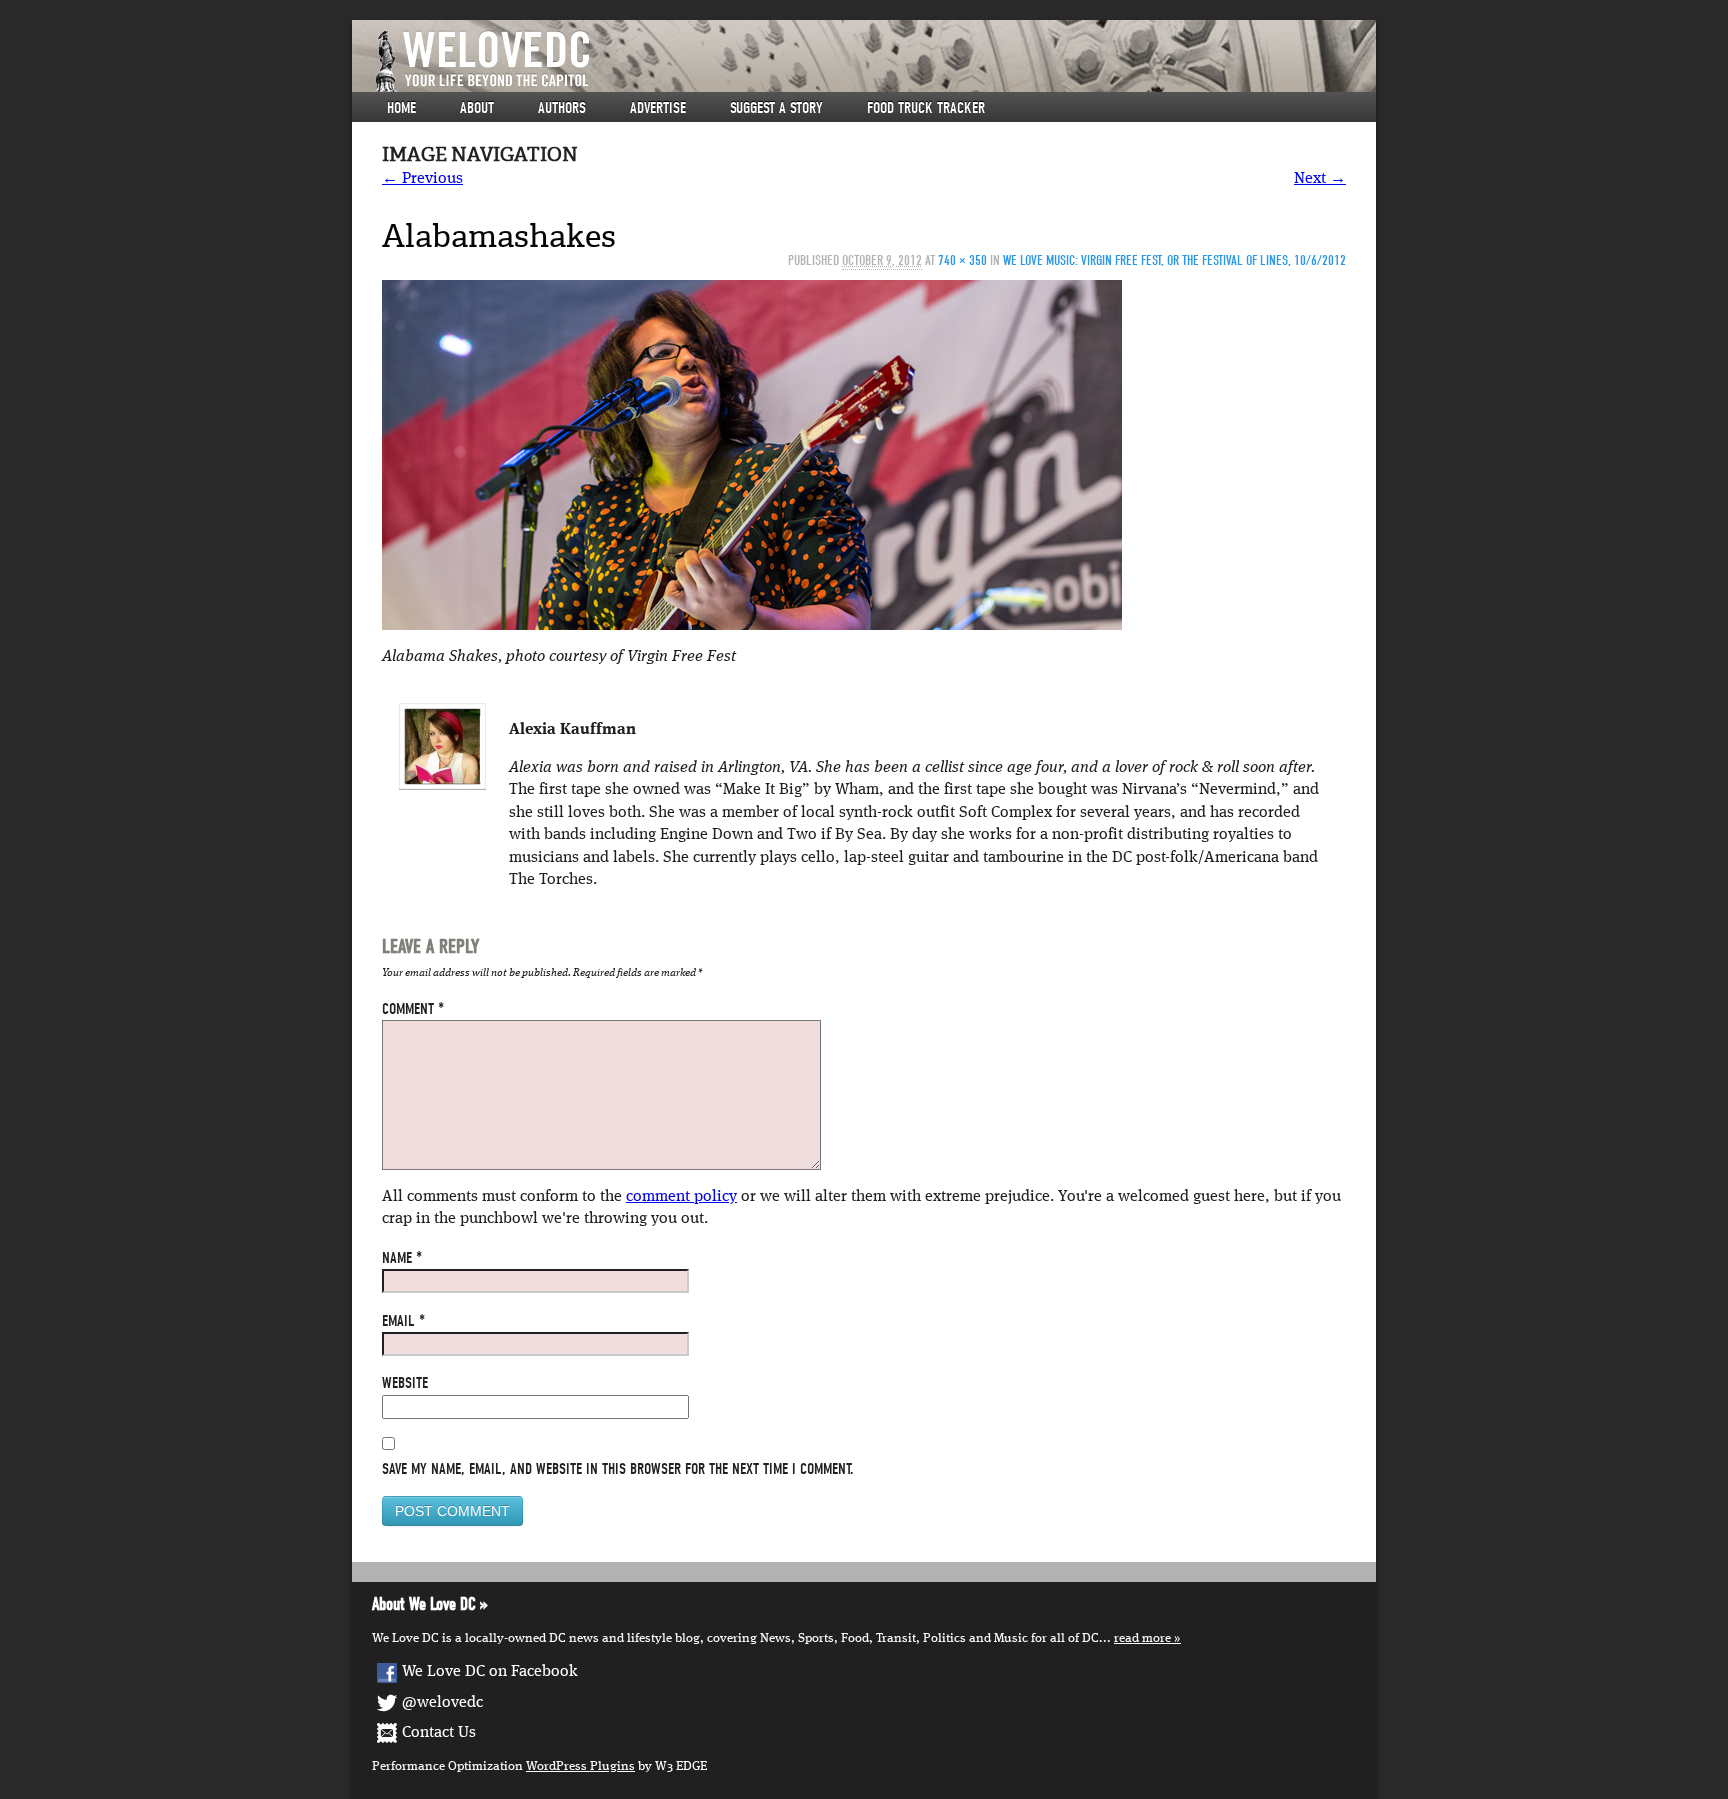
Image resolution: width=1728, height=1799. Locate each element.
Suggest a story (776, 108)
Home (401, 108)
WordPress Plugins (580, 1766)
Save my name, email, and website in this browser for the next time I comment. (618, 1469)
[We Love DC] (874, 61)
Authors (562, 108)
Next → (1320, 179)
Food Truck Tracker (926, 108)
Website (405, 1383)
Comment (413, 1009)
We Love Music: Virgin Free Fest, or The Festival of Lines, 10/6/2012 (1174, 260)
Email (403, 1321)
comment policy (681, 1197)
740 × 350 (962, 260)
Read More (1142, 1638)
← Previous (422, 179)
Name (402, 1258)
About (477, 108)
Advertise (658, 108)
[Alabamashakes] (752, 455)
